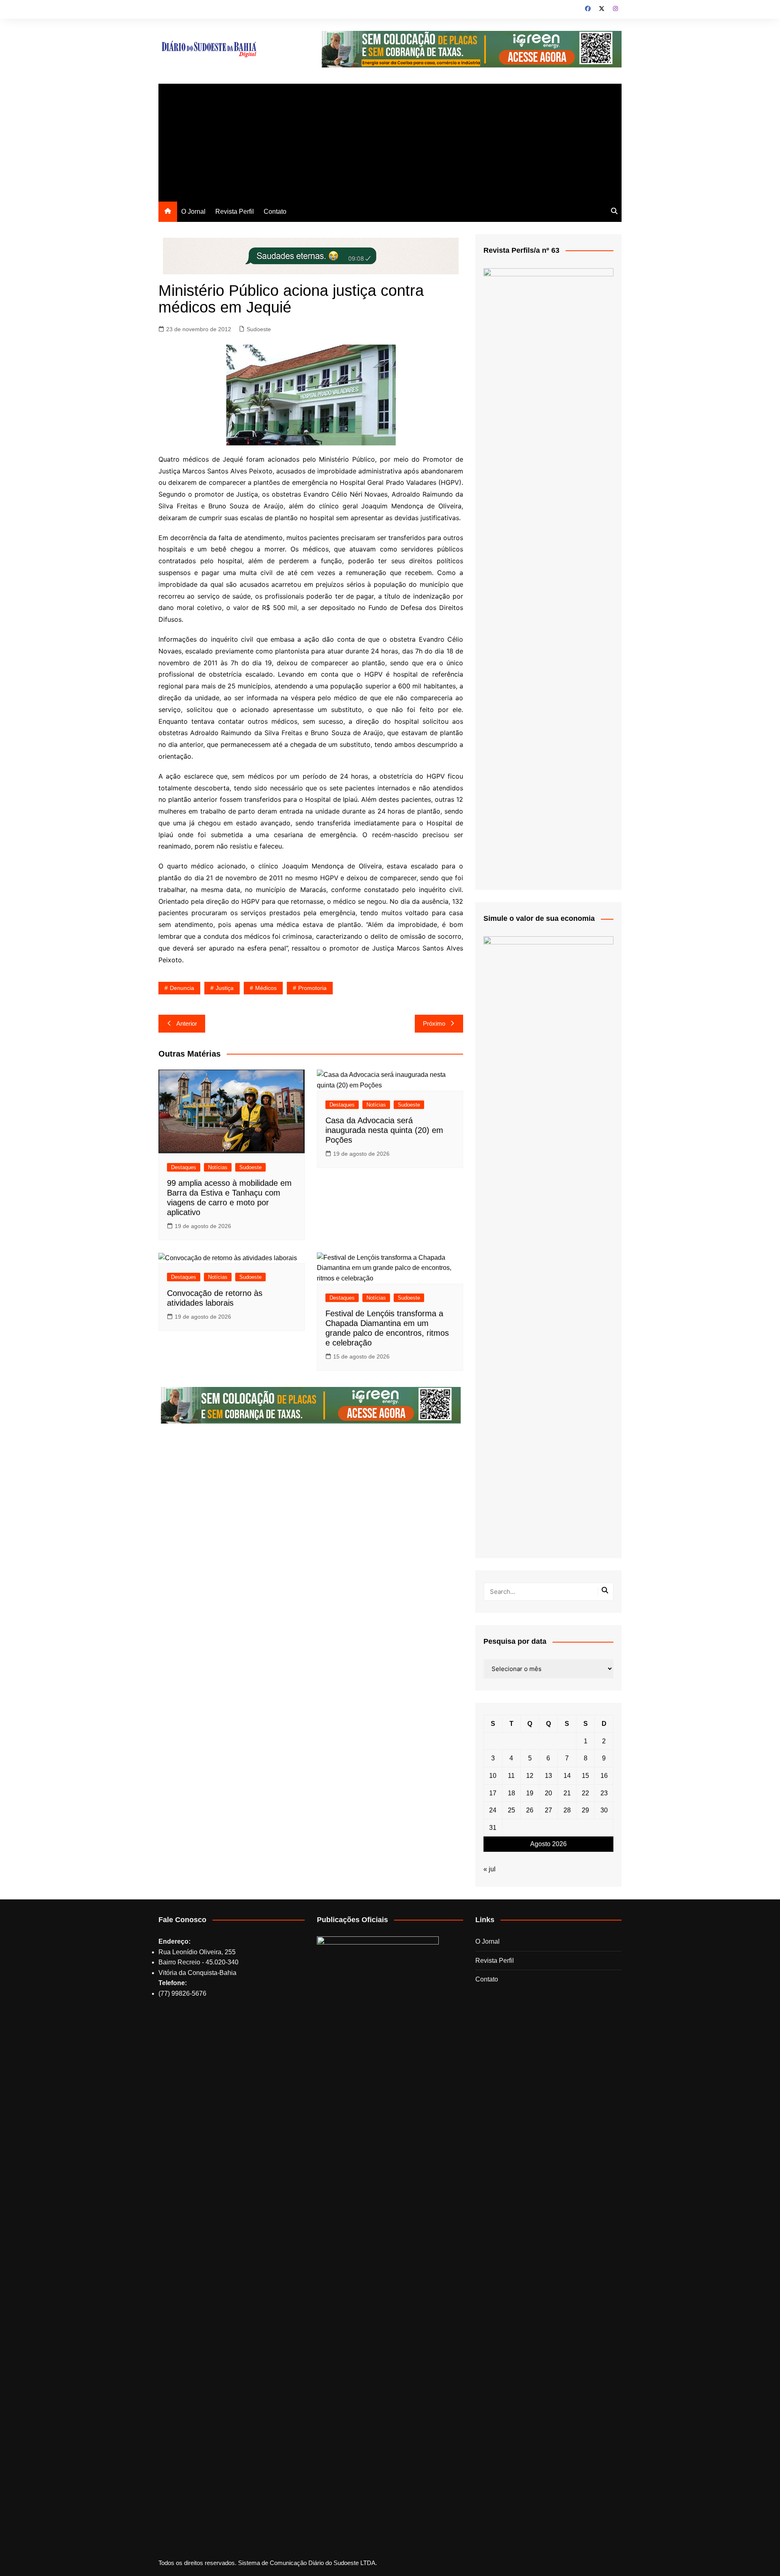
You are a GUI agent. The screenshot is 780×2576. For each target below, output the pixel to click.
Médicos (266, 988)
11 (511, 1776)
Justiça (225, 988)
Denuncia (182, 988)
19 (530, 1793)
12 (530, 1776)
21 (567, 1793)
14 (567, 1776)
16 (604, 1776)
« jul (490, 1869)
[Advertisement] (390, 141)
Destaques (184, 1167)
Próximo (434, 1023)
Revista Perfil (235, 212)
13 (548, 1776)
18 (511, 1793)
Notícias (218, 1167)
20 (548, 1793)
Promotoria (312, 988)
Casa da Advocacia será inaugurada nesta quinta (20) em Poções (384, 1130)
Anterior (187, 1023)
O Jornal (193, 212)
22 (585, 1793)
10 (493, 1776)
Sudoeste (259, 329)
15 (585, 1776)
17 (493, 1793)
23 (604, 1793)
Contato (275, 212)
